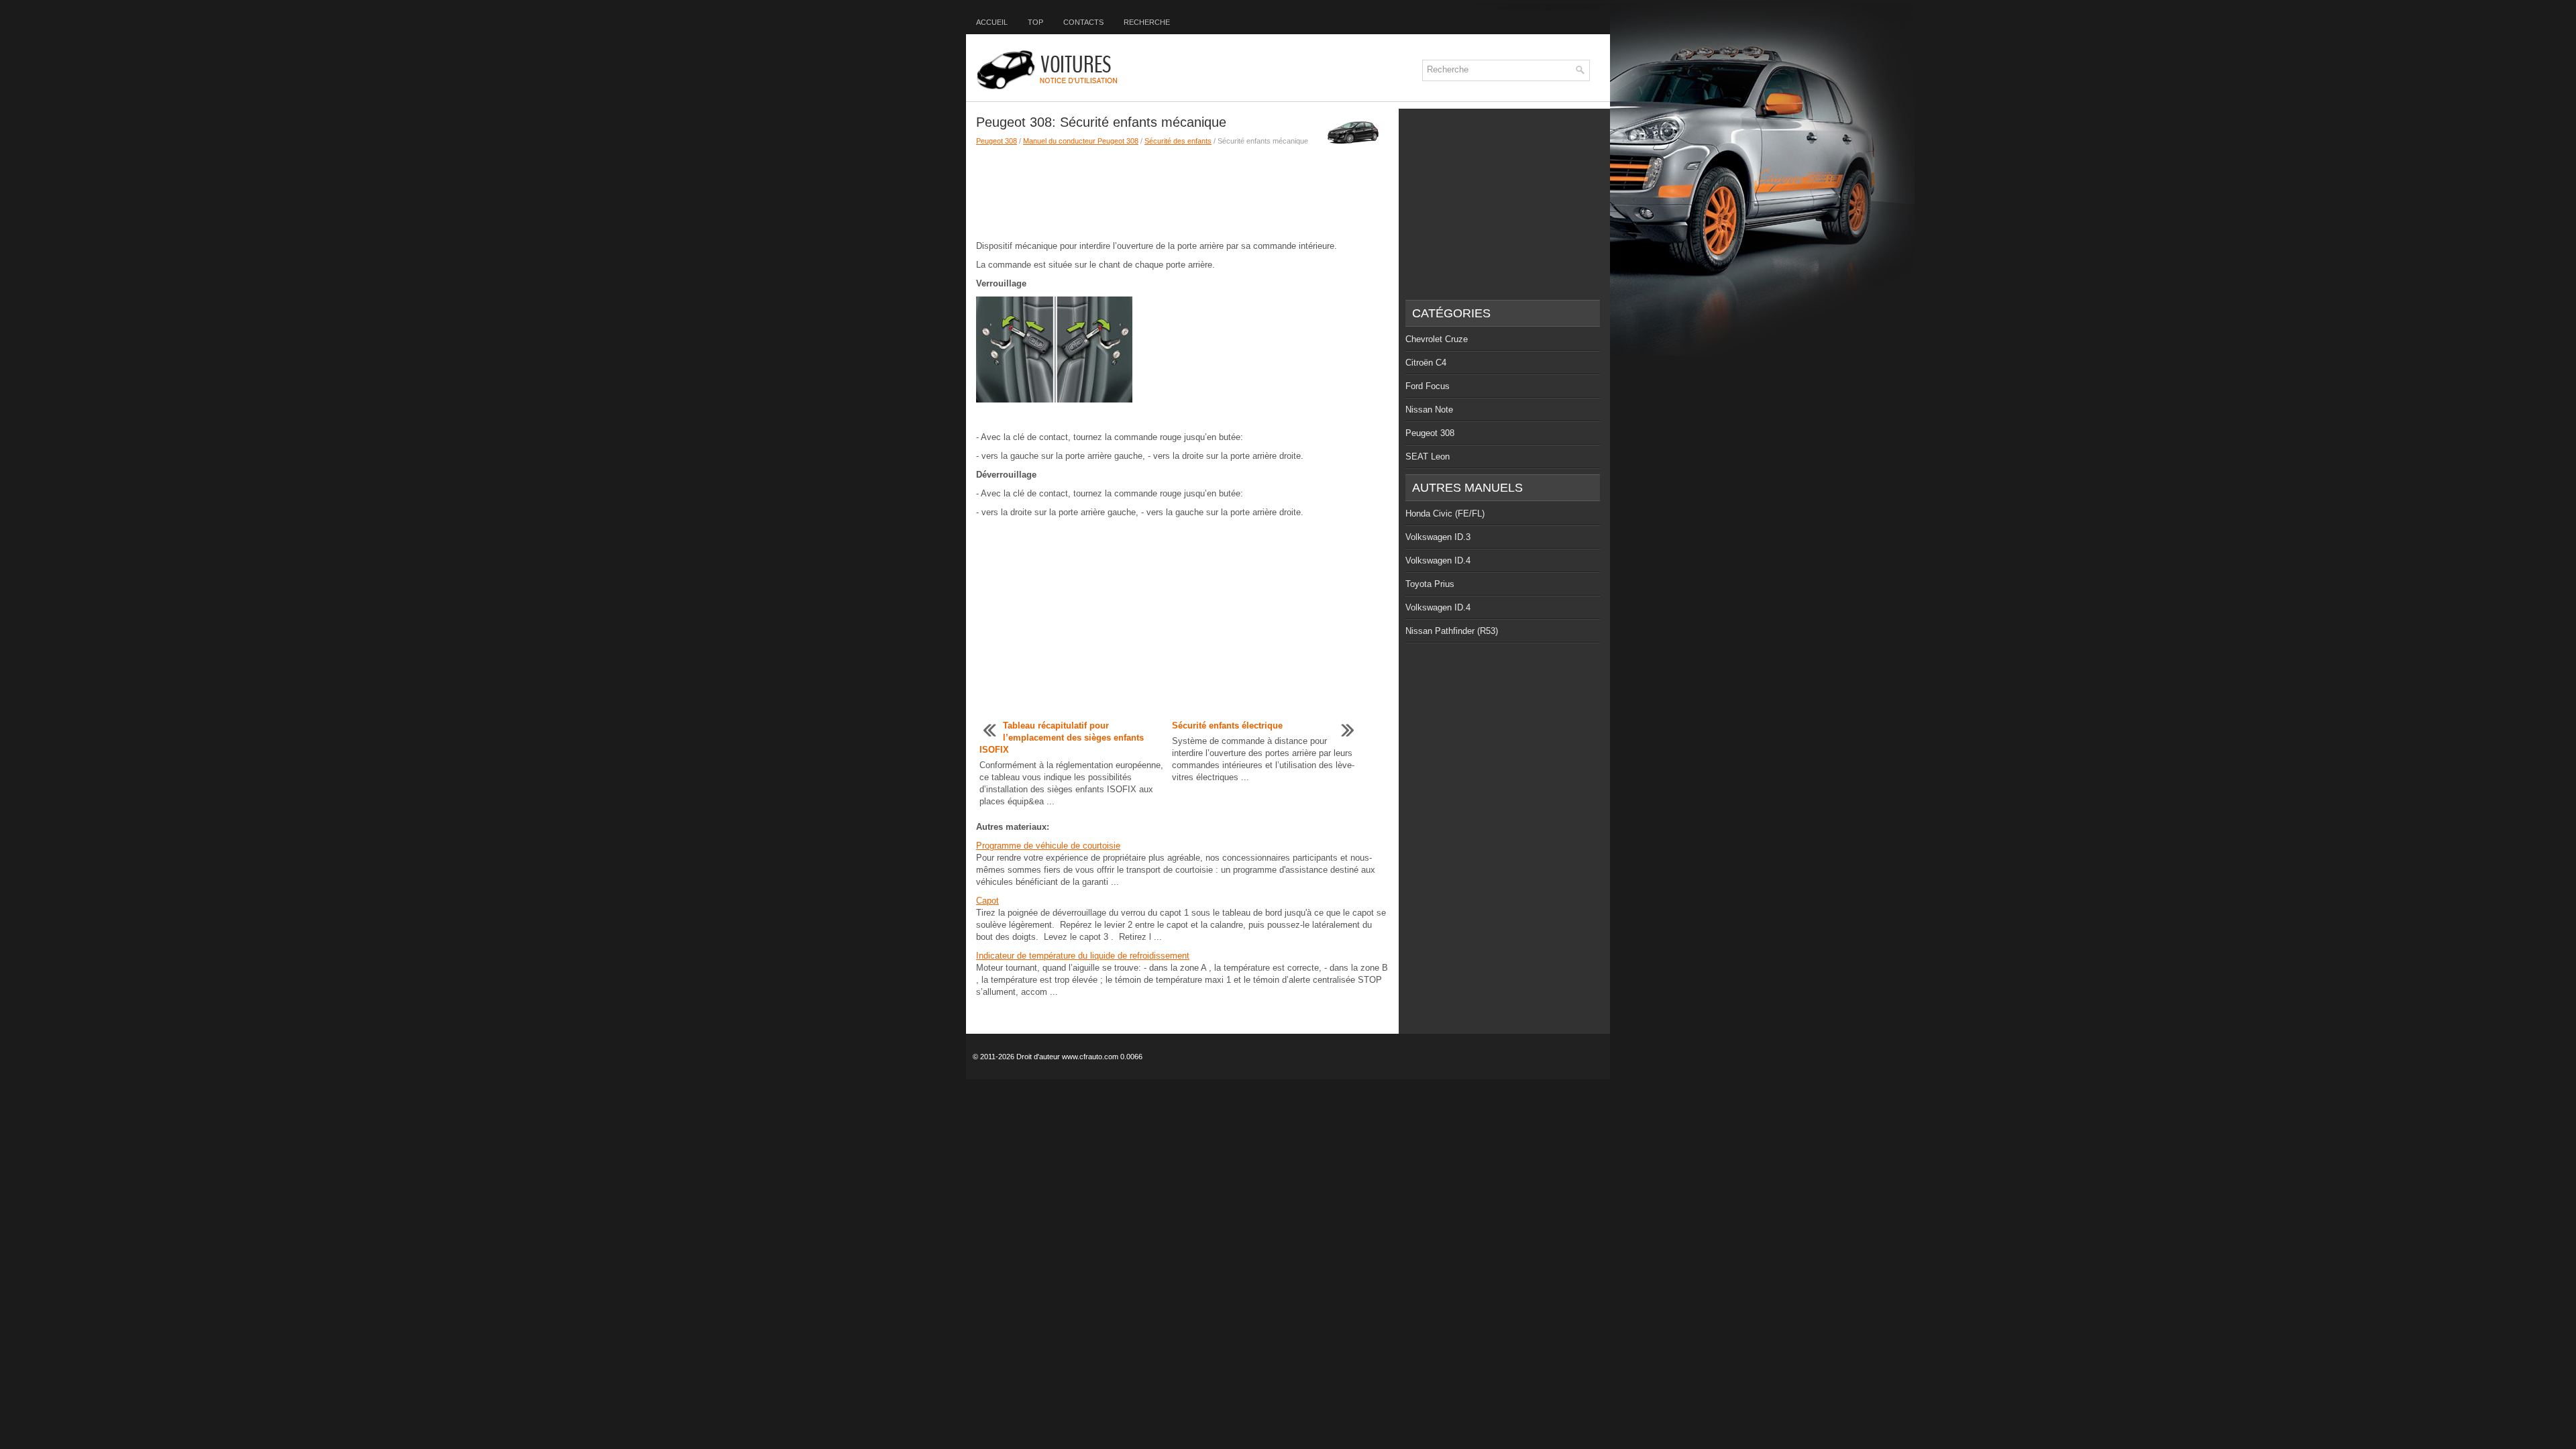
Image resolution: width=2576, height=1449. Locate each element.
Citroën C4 (1426, 363)
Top (1035, 22)
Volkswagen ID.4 (1438, 560)
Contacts (1083, 22)
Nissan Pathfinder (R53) (1452, 631)
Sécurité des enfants (1178, 141)
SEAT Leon (1428, 457)
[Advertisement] (1182, 193)
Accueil (992, 22)
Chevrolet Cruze (1437, 339)
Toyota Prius (1430, 584)
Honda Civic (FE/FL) (1445, 514)
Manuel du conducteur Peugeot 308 (1081, 141)
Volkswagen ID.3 (1438, 537)
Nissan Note (1429, 410)
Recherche (1147, 22)
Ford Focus (1428, 386)
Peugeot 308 (997, 141)
